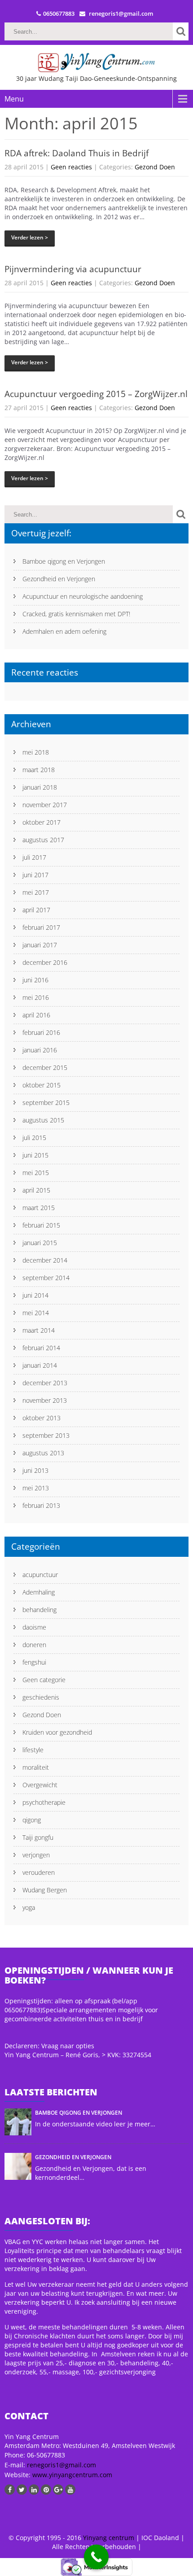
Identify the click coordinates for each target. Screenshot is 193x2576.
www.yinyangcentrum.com (71, 2475)
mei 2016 (36, 997)
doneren (34, 1645)
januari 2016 (40, 1050)
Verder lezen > (30, 237)
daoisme (34, 1627)
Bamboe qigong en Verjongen (64, 561)
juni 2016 (35, 980)
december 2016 (45, 962)
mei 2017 (36, 892)
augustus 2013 (43, 1453)
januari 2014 (40, 1365)
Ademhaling (39, 1592)
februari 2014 (41, 1348)
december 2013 (45, 1383)
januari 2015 (40, 1243)
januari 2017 (40, 945)
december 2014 (45, 1260)
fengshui (34, 1662)
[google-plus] (58, 2490)
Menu (14, 99)
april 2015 (36, 1190)
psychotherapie (44, 1802)
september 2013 (46, 1435)
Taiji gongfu (38, 1837)
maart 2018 (39, 770)
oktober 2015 (42, 1085)
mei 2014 (36, 1313)
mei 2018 (36, 752)
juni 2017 (35, 875)
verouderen (39, 1872)
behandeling (39, 1610)
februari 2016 (41, 1032)
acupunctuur (40, 1575)
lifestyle (33, 1750)
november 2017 (45, 805)
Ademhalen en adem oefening (64, 631)
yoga (29, 1907)
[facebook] (10, 2490)
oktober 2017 (42, 822)
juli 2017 (34, 857)
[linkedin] (34, 2490)
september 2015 (46, 1102)
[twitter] (22, 2490)
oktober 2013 (42, 1418)
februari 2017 (41, 927)
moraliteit (36, 1767)
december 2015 (45, 1067)
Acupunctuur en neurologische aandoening (83, 596)
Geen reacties (71, 167)
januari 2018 (40, 787)
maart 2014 (39, 1330)
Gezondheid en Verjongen (59, 579)
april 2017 (36, 910)
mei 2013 (36, 1488)
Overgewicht (40, 1785)
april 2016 (36, 1015)
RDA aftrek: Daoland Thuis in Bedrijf (77, 153)
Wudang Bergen (45, 1890)
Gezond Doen (155, 167)
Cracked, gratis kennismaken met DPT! (76, 614)
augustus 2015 (43, 1120)
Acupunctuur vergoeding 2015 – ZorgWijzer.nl (96, 394)
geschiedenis (41, 1697)
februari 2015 (41, 1225)
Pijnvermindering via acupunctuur (73, 269)
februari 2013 (41, 1505)
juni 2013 (35, 1470)
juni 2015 (35, 1155)
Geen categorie (44, 1680)
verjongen (36, 1855)
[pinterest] (46, 2490)
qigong (32, 1820)
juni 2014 (35, 1295)
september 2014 (46, 1278)
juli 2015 (34, 1138)
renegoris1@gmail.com (61, 2465)
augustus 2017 (43, 840)
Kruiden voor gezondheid (57, 1732)
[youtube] (70, 2490)
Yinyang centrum (109, 2538)
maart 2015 (39, 1208)
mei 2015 (36, 1173)
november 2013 (45, 1400)
